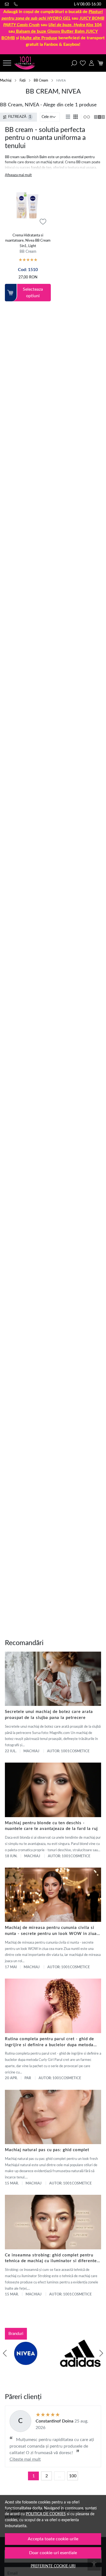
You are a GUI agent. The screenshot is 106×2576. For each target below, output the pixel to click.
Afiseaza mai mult (18, 175)
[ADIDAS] (80, 2364)
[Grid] (76, 117)
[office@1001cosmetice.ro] (8, 4)
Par (28, 2078)
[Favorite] (83, 63)
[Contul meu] (91, 63)
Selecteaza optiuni (33, 293)
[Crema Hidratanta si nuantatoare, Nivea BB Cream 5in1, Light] (28, 207)
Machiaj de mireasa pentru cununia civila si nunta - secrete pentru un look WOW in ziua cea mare (51, 1931)
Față (23, 80)
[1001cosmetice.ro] (26, 63)
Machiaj (6, 80)
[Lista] (68, 117)
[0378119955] (17, 4)
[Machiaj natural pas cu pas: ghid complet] (53, 2117)
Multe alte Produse (39, 38)
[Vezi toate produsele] (86, 117)
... (60, 2476)
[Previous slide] (5, 2353)
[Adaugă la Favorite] (43, 222)
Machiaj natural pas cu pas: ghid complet (47, 2150)
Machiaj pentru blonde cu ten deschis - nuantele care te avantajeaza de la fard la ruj (51, 1826)
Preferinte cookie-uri (53, 2566)
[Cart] (100, 63)
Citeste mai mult (25, 2459)
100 (73, 2476)
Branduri (16, 2334)
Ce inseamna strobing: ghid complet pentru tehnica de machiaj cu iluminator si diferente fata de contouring (51, 2259)
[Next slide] (101, 2353)
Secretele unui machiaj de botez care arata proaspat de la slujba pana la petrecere (49, 1715)
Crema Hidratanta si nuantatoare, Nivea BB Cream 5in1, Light (28, 241)
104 (75, 25)
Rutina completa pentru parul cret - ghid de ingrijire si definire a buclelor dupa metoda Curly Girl (49, 2043)
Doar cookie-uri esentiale (53, 2553)
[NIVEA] (26, 2364)
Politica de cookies (46, 2514)
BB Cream (41, 80)
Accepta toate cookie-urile (53, 2539)
